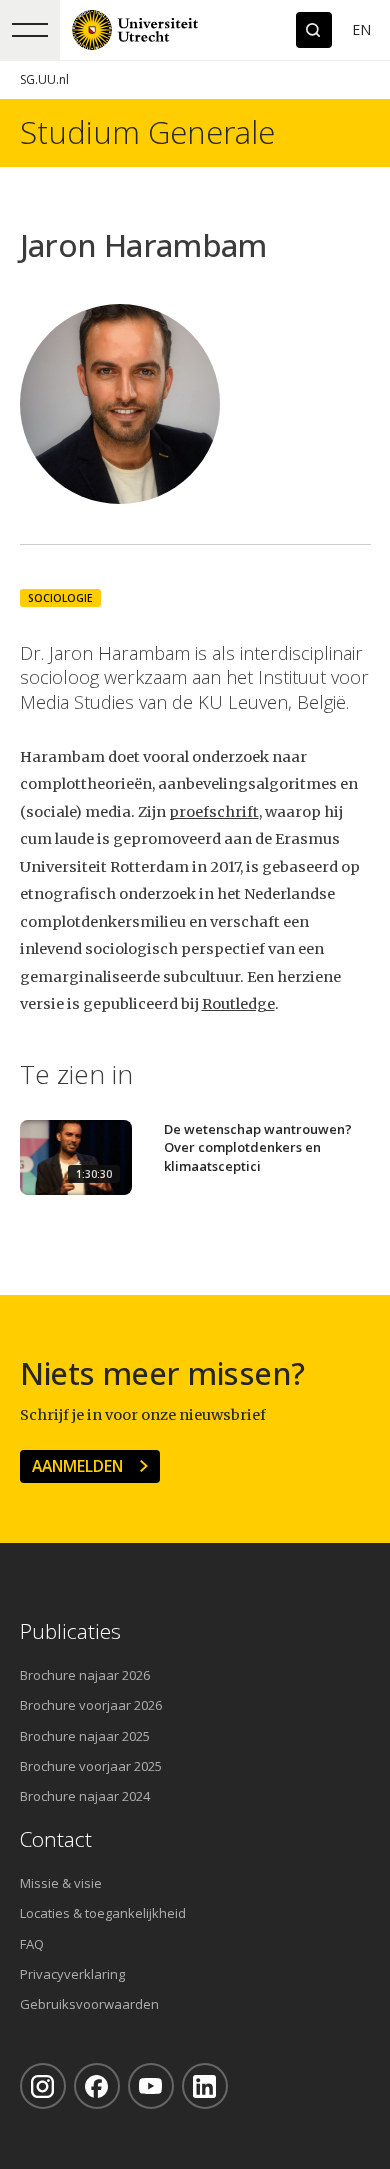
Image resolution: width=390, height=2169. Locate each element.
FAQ (32, 1944)
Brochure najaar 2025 (85, 1736)
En (361, 29)
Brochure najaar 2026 (85, 1675)
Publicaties (70, 1631)
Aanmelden (77, 1466)
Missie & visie (61, 1883)
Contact (56, 1839)
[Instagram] (43, 2086)
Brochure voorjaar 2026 (91, 1705)
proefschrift (214, 812)
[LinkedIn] (205, 2086)
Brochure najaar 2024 (85, 1796)
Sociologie (60, 598)
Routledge (238, 1004)
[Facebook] (97, 2086)
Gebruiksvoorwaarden (89, 2004)
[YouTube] (151, 2086)
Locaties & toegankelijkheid (103, 1913)
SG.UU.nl (44, 79)
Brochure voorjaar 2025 (91, 1766)
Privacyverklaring (72, 1974)
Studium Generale (147, 132)
